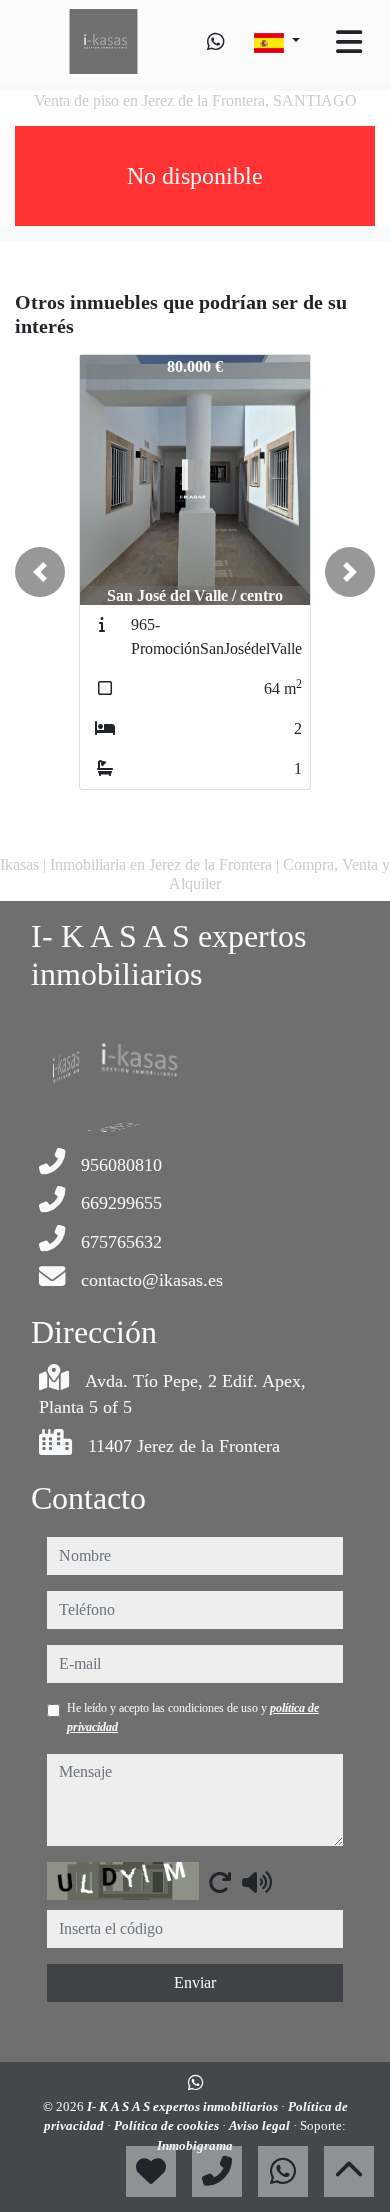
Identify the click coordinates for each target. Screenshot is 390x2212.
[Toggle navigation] (349, 42)
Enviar (195, 1982)
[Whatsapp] (216, 42)
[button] (40, 572)
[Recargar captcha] (220, 1882)
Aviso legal (261, 2125)
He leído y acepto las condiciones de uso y (193, 1717)
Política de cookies (168, 2125)
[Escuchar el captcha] (257, 1882)
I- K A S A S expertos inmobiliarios (184, 2106)
